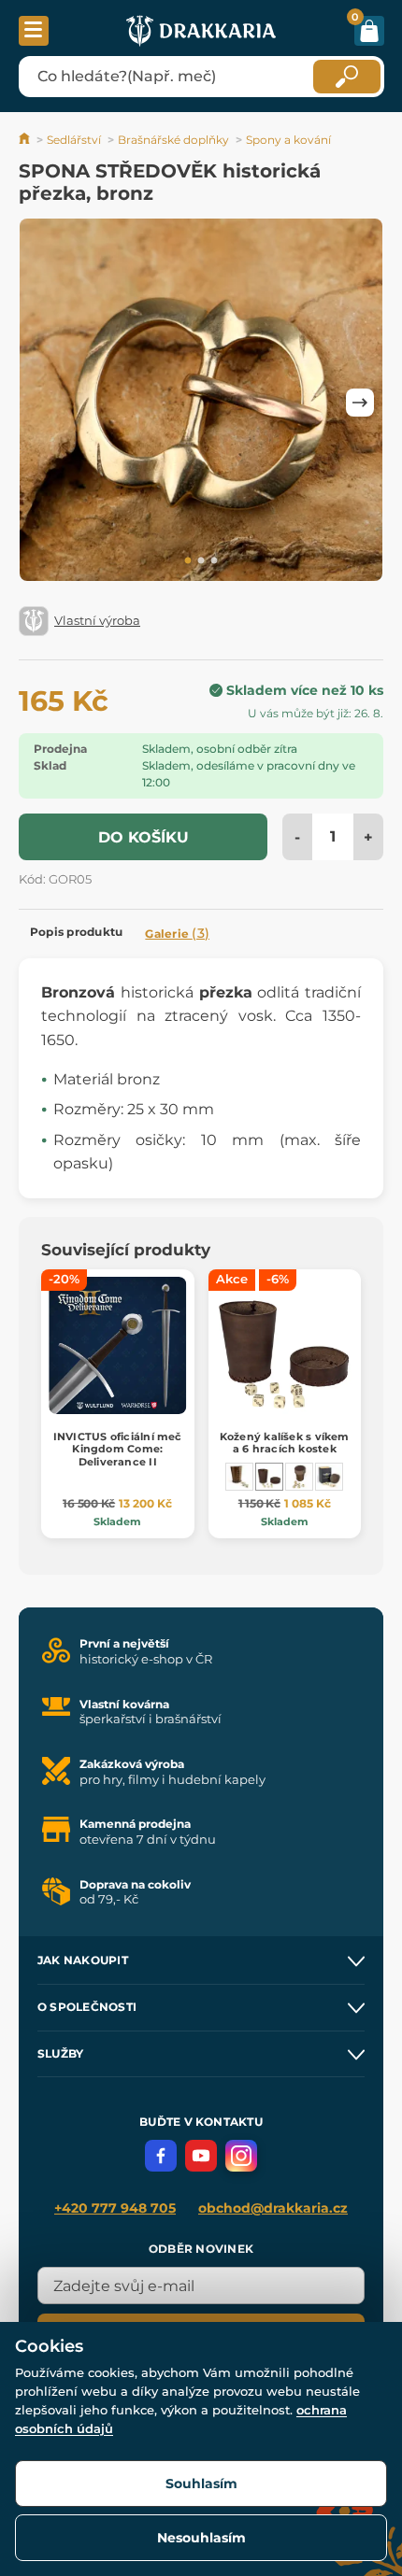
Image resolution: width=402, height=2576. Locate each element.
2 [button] (201, 561)
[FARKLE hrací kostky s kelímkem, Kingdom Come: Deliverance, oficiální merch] (329, 1477)
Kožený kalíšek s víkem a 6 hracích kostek (285, 1443)
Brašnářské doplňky (173, 140)
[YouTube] (201, 2156)
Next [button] (360, 403)
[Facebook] (161, 2156)
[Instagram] (241, 2156)
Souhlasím (201, 2484)
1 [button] (188, 561)
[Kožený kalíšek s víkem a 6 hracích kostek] (269, 1477)
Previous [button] (42, 403)
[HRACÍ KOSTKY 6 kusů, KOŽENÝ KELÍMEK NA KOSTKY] (239, 1477)
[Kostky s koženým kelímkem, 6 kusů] (299, 1477)
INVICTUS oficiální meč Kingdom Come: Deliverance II (118, 1449)
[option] (201, 403)
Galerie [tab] (177, 933)
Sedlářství (74, 140)
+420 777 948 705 (115, 2208)
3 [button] (214, 561)
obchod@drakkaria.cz (273, 2208)
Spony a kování (288, 140)
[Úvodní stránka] (26, 140)
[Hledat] (347, 77)
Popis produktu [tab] (76, 932)
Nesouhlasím (201, 2538)
